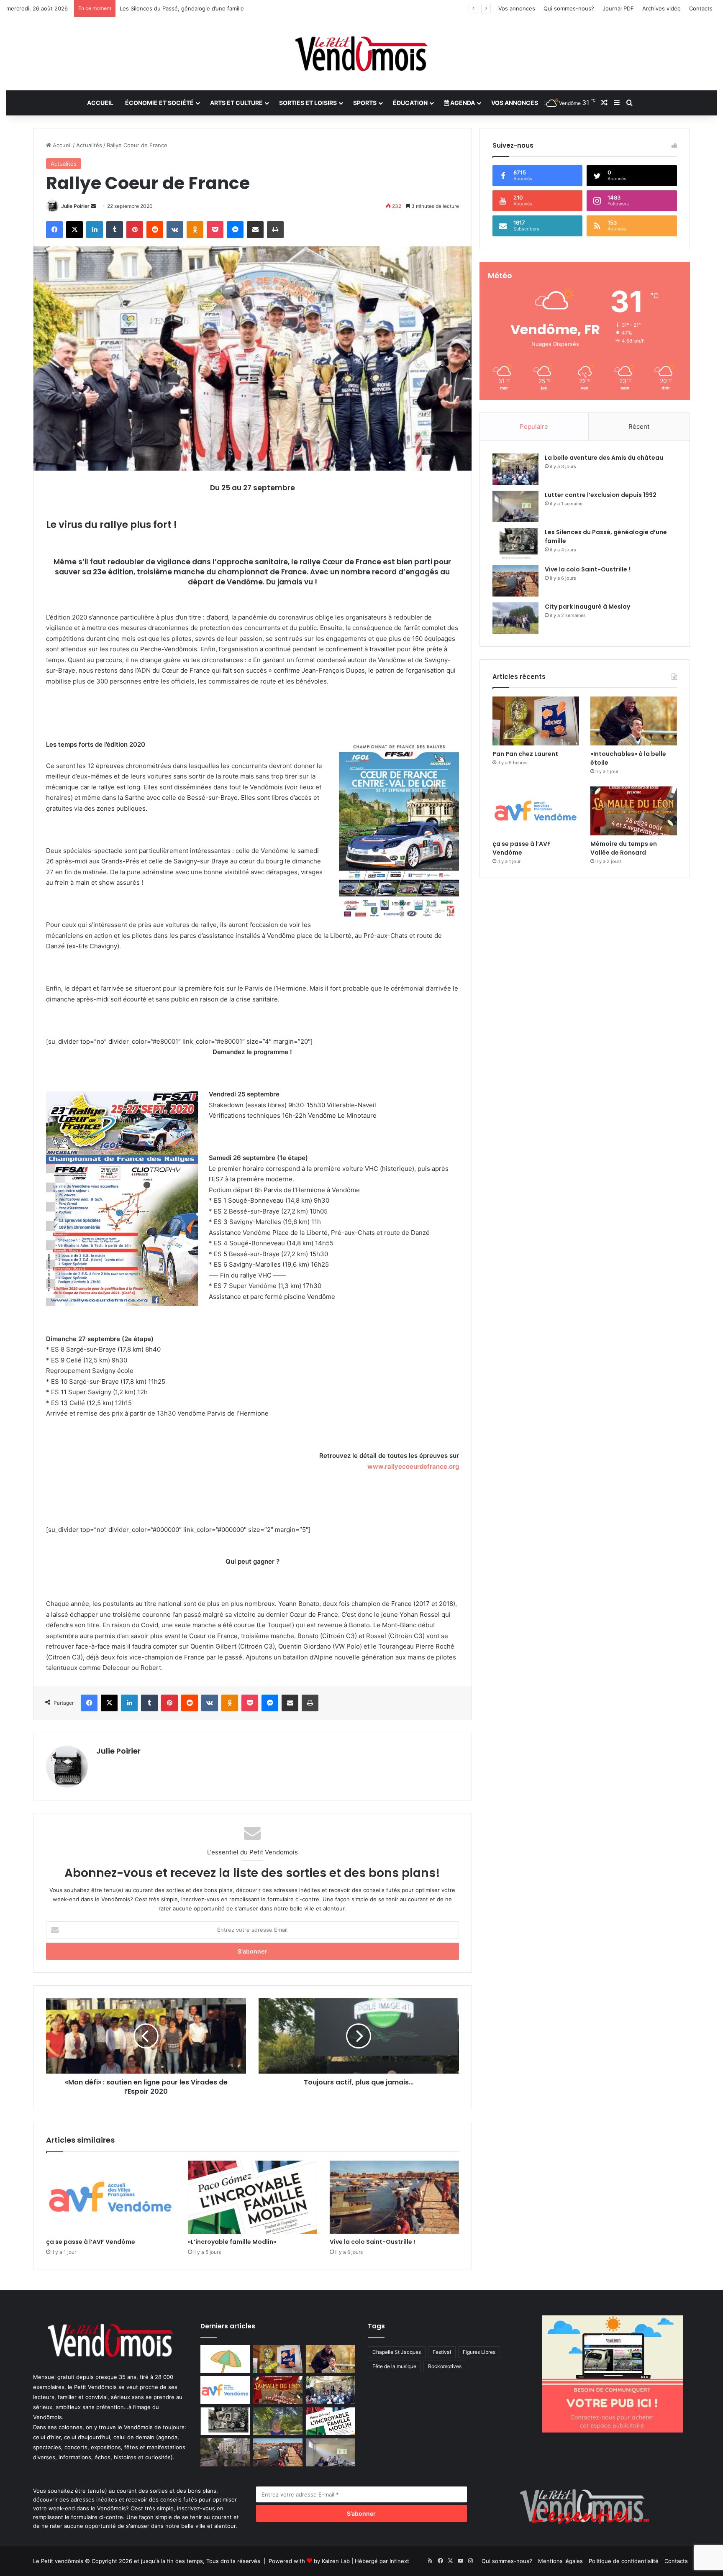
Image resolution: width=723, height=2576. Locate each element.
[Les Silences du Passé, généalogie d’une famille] (515, 544)
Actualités (89, 145)
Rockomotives (445, 2366)
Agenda (462, 103)
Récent (639, 426)
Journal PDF (618, 8)
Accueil (100, 103)
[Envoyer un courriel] (93, 206)
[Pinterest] (135, 230)
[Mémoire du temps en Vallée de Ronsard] (634, 811)
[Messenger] (235, 230)
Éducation (410, 103)
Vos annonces (517, 8)
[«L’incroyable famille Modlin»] (253, 2197)
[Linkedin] (95, 230)
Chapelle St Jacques (397, 2352)
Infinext (399, 2561)
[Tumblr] (115, 230)
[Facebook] (54, 230)
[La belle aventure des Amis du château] (515, 469)
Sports (365, 103)
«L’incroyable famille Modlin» (232, 2242)
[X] (74, 230)
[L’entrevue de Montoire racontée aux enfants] (278, 2421)
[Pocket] (215, 230)
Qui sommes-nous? (569, 8)
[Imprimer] (275, 230)
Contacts (701, 8)
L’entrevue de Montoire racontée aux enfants (180, 8)
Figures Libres (479, 2352)
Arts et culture (236, 103)
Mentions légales (560, 2561)
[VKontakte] (175, 230)
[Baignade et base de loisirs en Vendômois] (225, 2359)
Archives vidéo (661, 8)
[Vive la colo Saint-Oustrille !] (394, 2197)
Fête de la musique (394, 2366)
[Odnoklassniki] (195, 230)
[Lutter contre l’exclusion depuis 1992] (515, 506)
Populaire (534, 426)
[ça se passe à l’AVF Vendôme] (111, 2197)
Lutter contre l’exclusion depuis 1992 (601, 495)
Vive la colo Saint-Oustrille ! (372, 2242)
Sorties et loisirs (308, 103)
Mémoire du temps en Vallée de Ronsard (624, 848)
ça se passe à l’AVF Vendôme (91, 2242)
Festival (442, 2352)
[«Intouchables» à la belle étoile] (634, 721)
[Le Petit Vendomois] (361, 54)
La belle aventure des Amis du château (604, 458)
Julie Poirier (75, 206)
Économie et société (159, 103)
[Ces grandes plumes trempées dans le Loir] (225, 2452)
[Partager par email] (255, 230)
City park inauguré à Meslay (587, 607)
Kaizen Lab (336, 2561)
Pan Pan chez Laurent (525, 754)
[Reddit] (155, 230)
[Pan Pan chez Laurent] (536, 721)
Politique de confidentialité (624, 2561)
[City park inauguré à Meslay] (515, 618)
